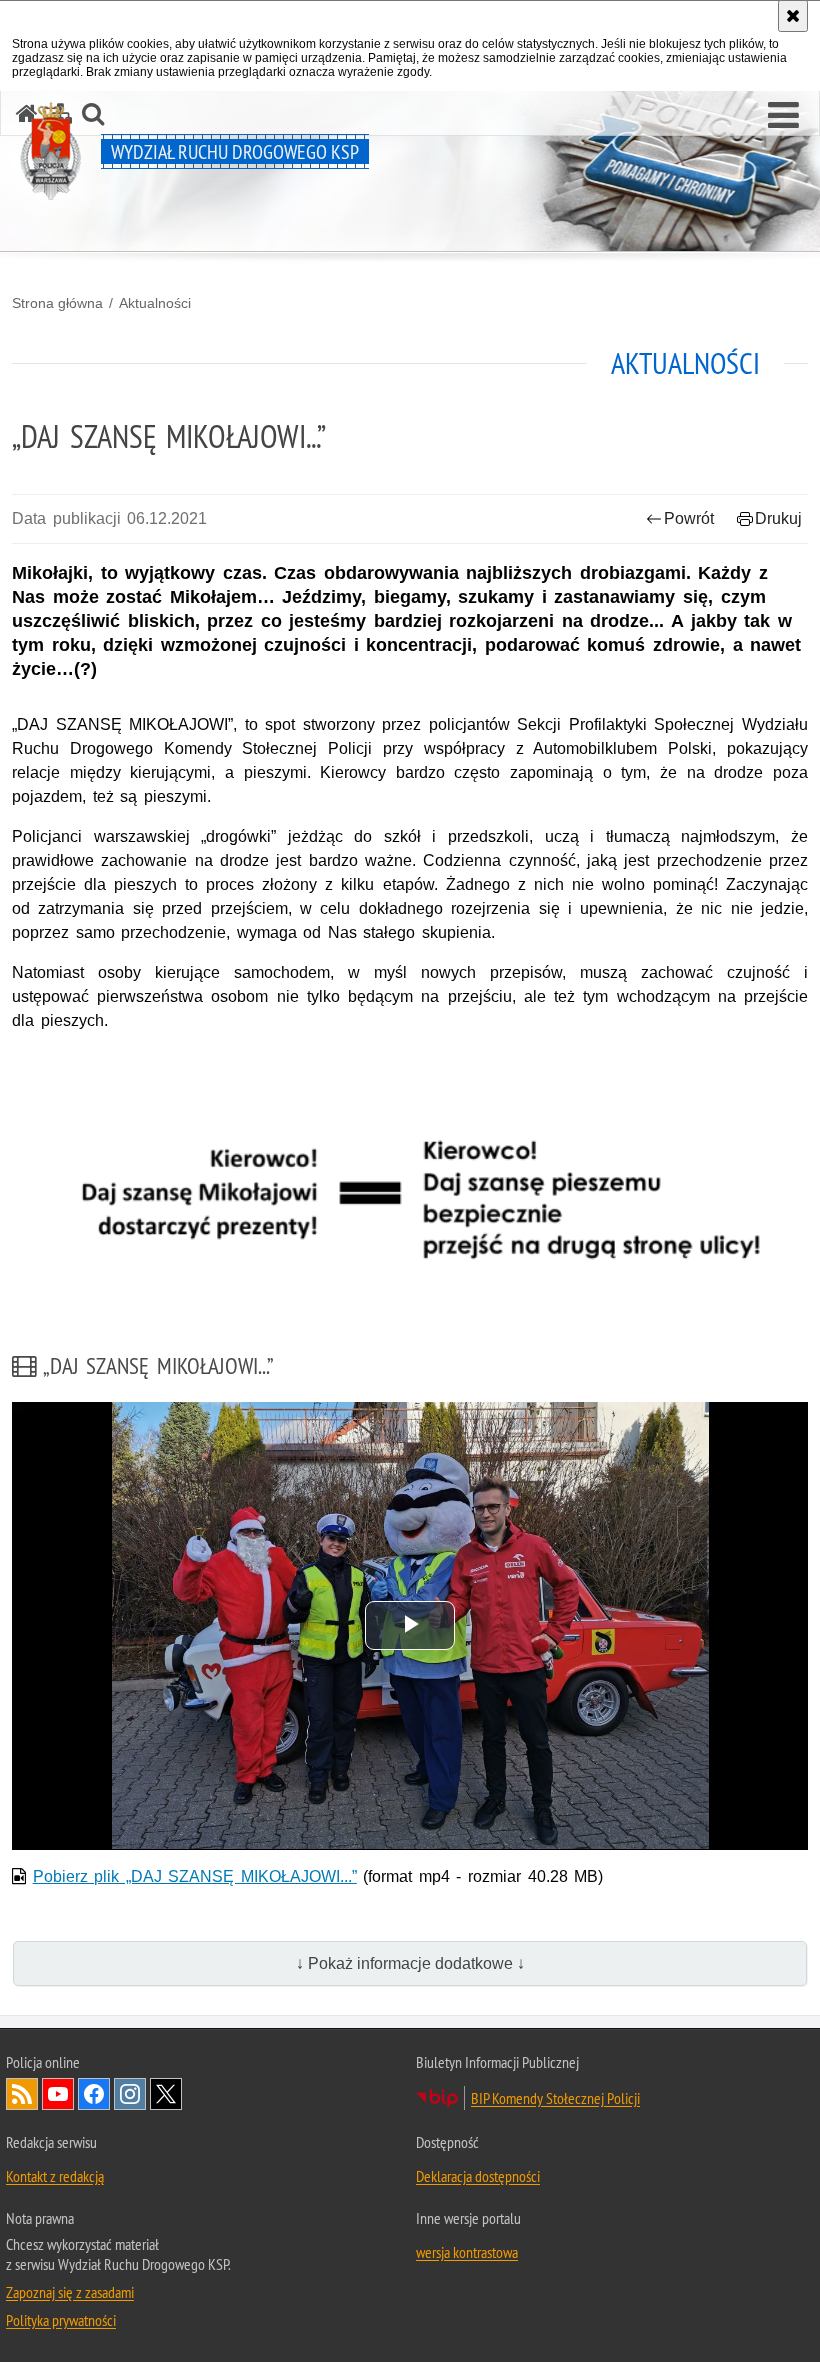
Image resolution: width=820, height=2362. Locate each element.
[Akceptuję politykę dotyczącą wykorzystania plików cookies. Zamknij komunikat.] (793, 16)
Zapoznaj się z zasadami (70, 2292)
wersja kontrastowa (467, 2252)
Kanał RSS (22, 2094)
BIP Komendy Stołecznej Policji (555, 2098)
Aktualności (155, 303)
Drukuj (778, 518)
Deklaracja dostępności (478, 2176)
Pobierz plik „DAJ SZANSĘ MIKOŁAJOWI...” (195, 1876)
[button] (783, 116)
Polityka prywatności (61, 2320)
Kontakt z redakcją (55, 2176)
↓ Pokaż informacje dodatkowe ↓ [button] (410, 1963)
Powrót (689, 518)
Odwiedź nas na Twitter (166, 2094)
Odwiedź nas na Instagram (130, 2094)
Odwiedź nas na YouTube (58, 2094)
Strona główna (57, 303)
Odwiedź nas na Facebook (94, 2094)
